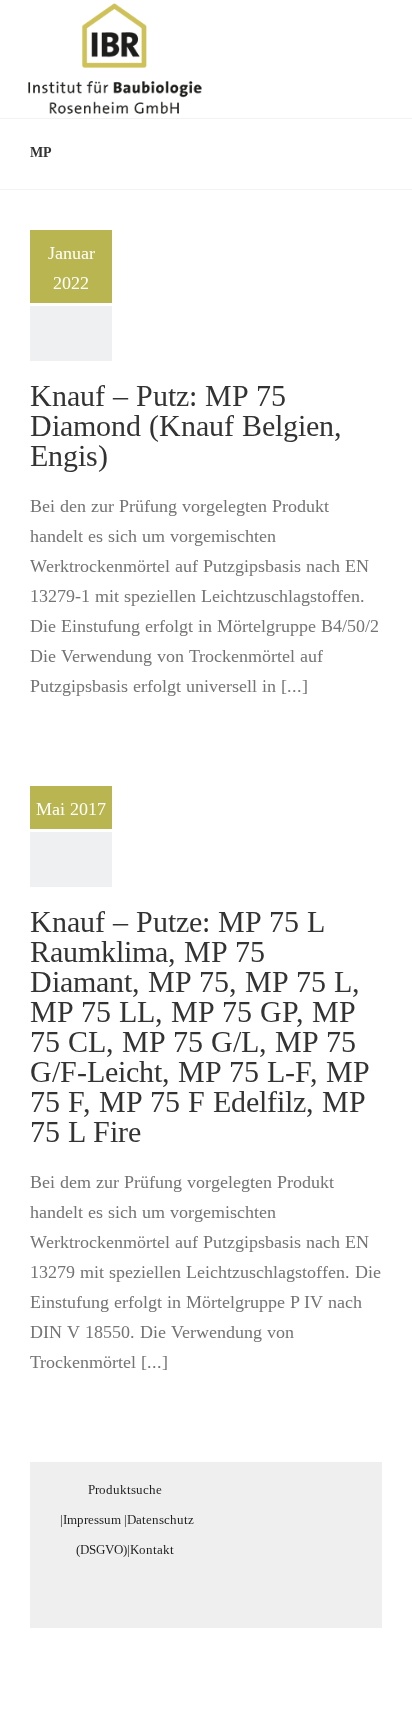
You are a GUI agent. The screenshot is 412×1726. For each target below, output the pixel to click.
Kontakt (152, 1549)
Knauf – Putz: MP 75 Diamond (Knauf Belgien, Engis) (186, 425)
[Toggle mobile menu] (374, 33)
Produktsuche (125, 1489)
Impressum (92, 1519)
